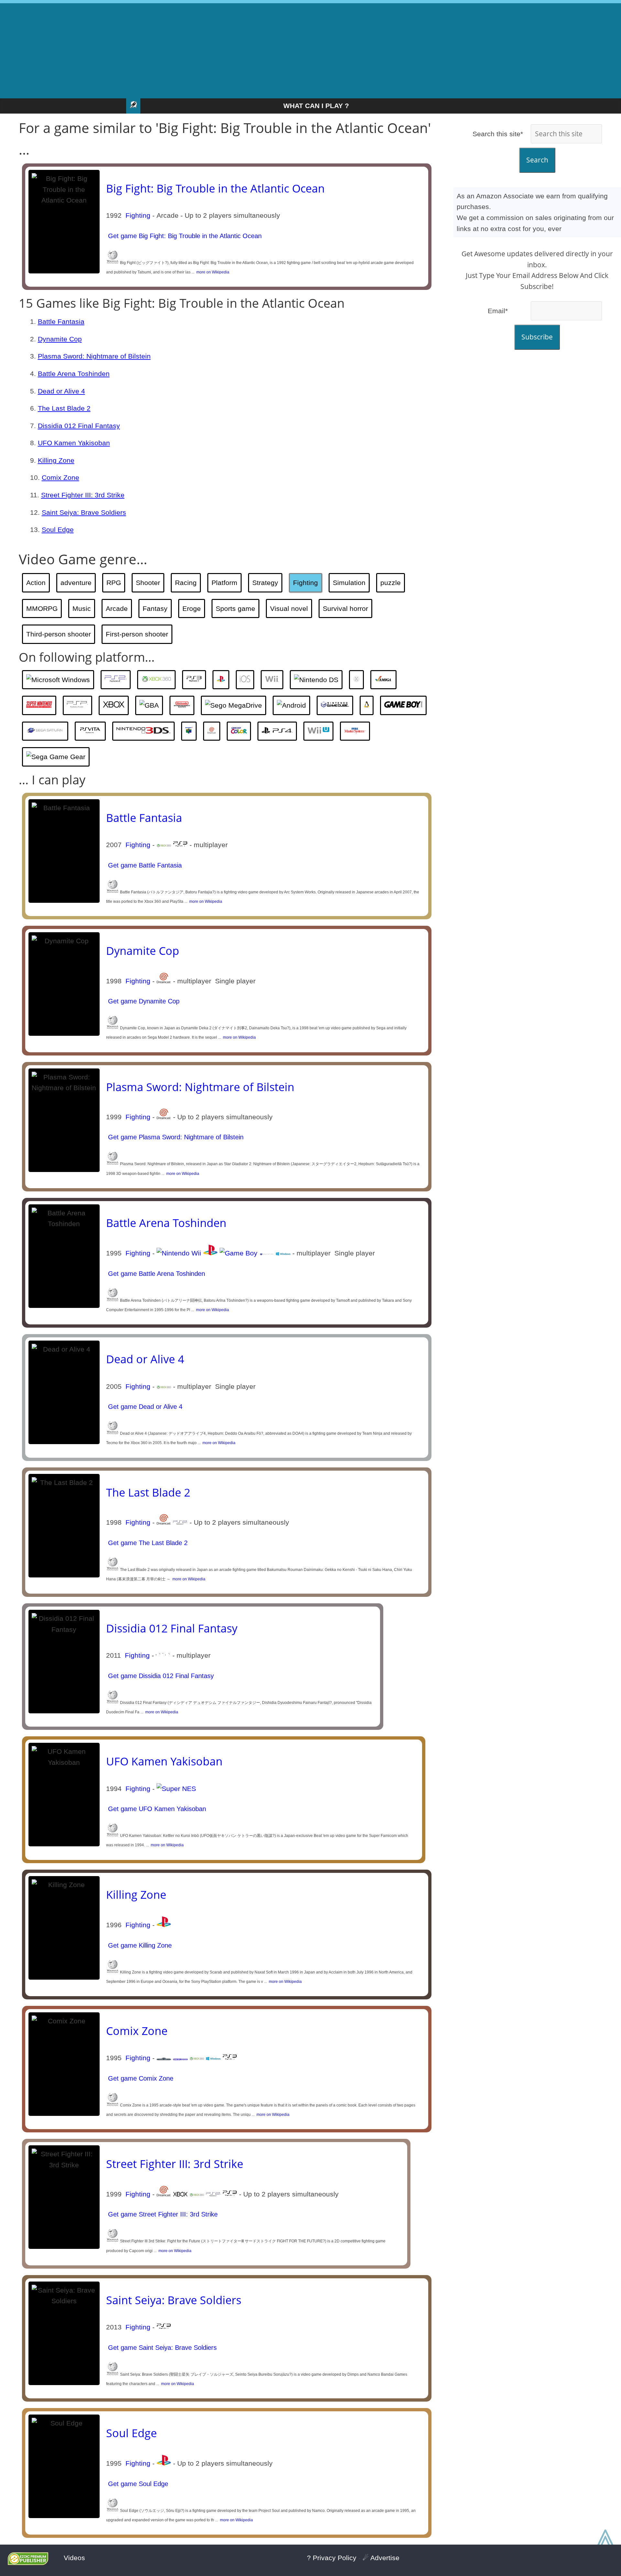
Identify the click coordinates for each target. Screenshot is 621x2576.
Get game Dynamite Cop (143, 1001)
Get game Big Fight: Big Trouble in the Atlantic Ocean (184, 236)
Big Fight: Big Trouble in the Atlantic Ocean (215, 188)
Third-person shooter (59, 634)
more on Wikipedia (212, 272)
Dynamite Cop (60, 339)
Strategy (265, 583)
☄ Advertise (381, 2558)
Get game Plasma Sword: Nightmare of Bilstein (175, 1137)
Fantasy (155, 608)
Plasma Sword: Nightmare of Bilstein (94, 356)
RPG (114, 583)
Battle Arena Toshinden (74, 374)
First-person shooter (137, 634)
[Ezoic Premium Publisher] (28, 2563)
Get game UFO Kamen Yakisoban (156, 1809)
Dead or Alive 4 (61, 391)
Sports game (235, 608)
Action (36, 583)
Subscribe (537, 337)
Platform (224, 583)
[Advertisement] (310, 49)
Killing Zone (56, 460)
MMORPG (42, 608)
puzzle (391, 583)
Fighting (138, 215)
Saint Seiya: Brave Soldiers (84, 512)
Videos (74, 2558)
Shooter (148, 583)
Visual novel (289, 608)
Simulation (349, 583)
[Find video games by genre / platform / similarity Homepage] (133, 106)
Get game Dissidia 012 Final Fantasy (160, 1676)
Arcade (117, 608)
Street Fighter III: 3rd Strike (83, 495)
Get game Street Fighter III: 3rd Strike (162, 2214)
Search (537, 160)
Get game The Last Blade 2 (147, 1543)
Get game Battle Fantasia (144, 865)
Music (82, 608)
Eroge (192, 608)
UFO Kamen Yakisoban (74, 443)
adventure (76, 583)
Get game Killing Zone (139, 1945)
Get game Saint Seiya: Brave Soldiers (161, 2348)
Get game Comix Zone (140, 2078)
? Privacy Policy (332, 2558)
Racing (186, 583)
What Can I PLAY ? (316, 106)
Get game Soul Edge (137, 2484)
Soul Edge (58, 530)
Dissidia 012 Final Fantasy (79, 426)
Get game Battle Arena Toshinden (156, 1274)
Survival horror (345, 608)
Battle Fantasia (61, 321)
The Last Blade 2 (64, 408)
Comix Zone (60, 477)
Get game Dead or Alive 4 (144, 1407)
